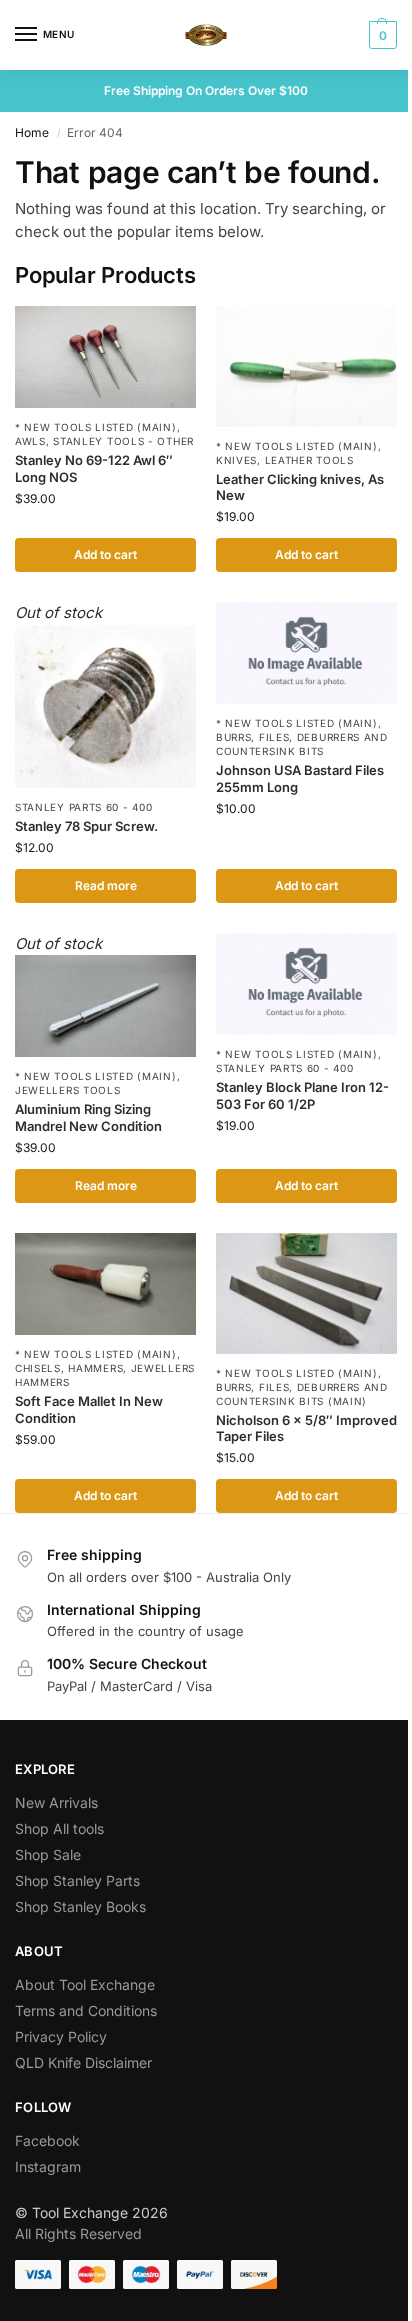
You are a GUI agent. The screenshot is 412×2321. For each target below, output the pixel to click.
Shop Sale (48, 1854)
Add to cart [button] (105, 554)
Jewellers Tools (68, 1090)
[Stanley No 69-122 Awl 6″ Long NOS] (105, 357)
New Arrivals (56, 1802)
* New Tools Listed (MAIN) (96, 427)
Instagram (48, 2166)
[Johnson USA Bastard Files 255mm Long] (306, 653)
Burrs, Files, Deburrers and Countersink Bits (302, 744)
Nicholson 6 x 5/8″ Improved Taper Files (306, 1428)
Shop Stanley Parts (77, 1880)
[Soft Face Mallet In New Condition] (105, 1284)
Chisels (38, 1368)
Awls (30, 441)
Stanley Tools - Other (123, 441)
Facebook (47, 2140)
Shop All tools (59, 1828)
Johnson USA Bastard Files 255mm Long (300, 778)
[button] (380, 35)
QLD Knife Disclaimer (83, 2062)
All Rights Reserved (78, 2233)
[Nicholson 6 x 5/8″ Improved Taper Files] (306, 1293)
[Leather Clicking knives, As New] (306, 366)
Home (32, 132)
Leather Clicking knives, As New (300, 487)
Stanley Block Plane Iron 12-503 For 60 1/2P (302, 1095)
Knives (236, 460)
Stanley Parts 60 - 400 (83, 807)
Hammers (95, 1368)
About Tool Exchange (85, 1984)
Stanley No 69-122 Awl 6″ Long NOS (94, 468)
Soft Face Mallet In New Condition (89, 1409)
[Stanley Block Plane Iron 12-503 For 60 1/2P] (306, 984)
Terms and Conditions (86, 2010)
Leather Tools (309, 460)
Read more (106, 885)
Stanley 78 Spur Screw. (86, 826)
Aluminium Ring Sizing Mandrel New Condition (88, 1117)
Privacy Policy (61, 2036)
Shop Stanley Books (80, 1906)
